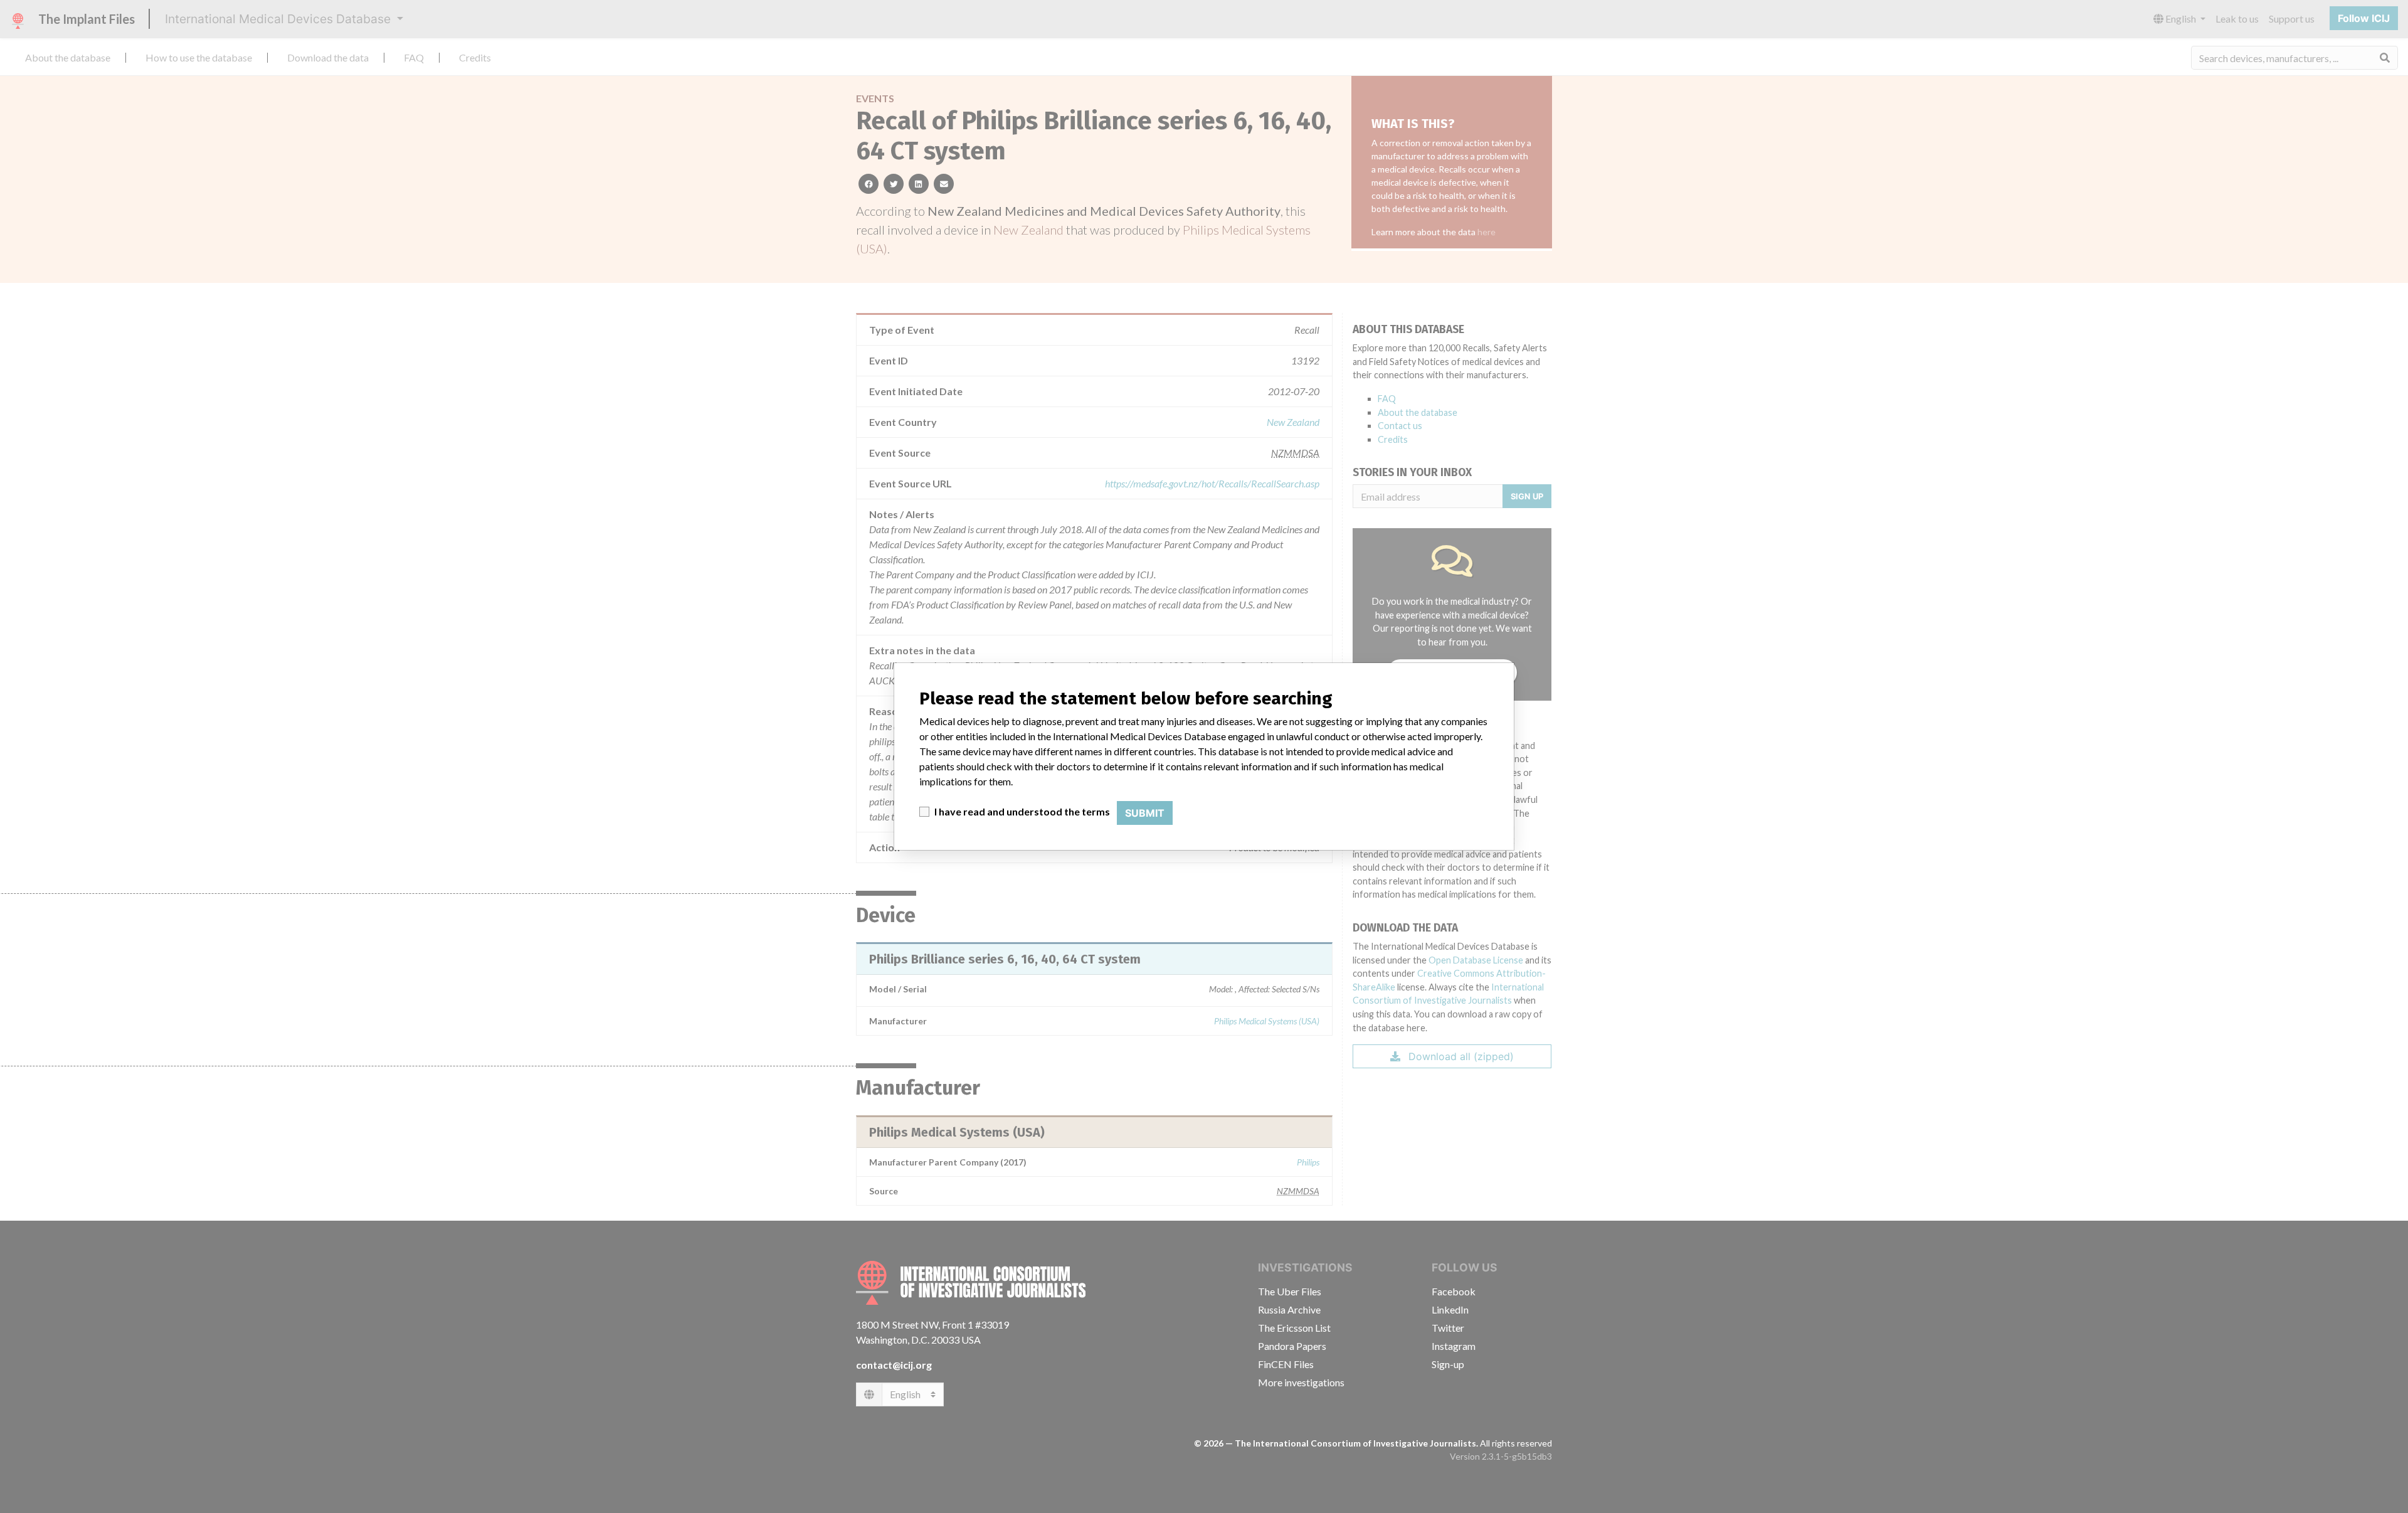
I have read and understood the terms (1022, 811)
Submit (1145, 813)
